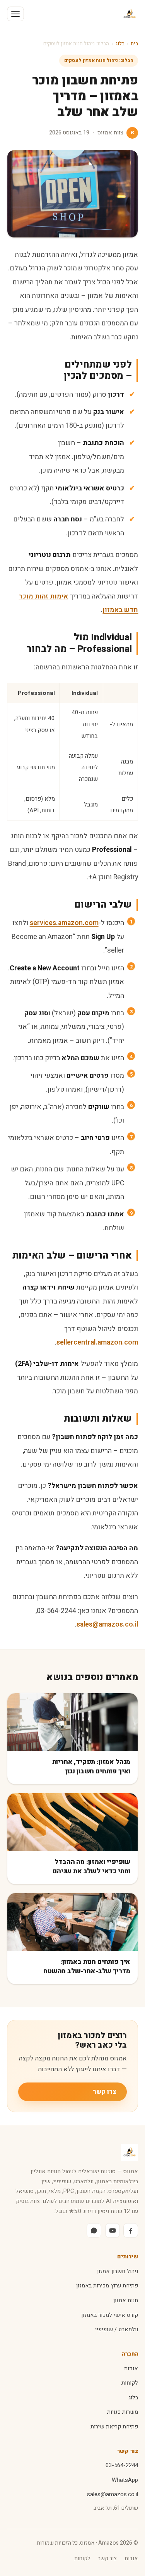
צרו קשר (105, 2092)
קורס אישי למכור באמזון (110, 2315)
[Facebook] (131, 2230)
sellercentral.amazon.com (97, 1342)
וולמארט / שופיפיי (117, 2329)
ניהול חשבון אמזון (118, 2271)
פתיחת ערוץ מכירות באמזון (107, 2286)
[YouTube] (113, 2230)
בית (134, 44)
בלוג (120, 44)
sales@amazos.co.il (107, 1624)
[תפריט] (15, 14)
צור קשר (107, 2558)
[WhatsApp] (94, 2230)
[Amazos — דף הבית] (130, 14)
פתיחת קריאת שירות (114, 2427)
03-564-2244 (122, 2465)
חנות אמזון (126, 2300)
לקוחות (130, 2383)
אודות (131, 2369)
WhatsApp (125, 2480)
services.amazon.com (64, 923)
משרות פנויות (123, 2412)
